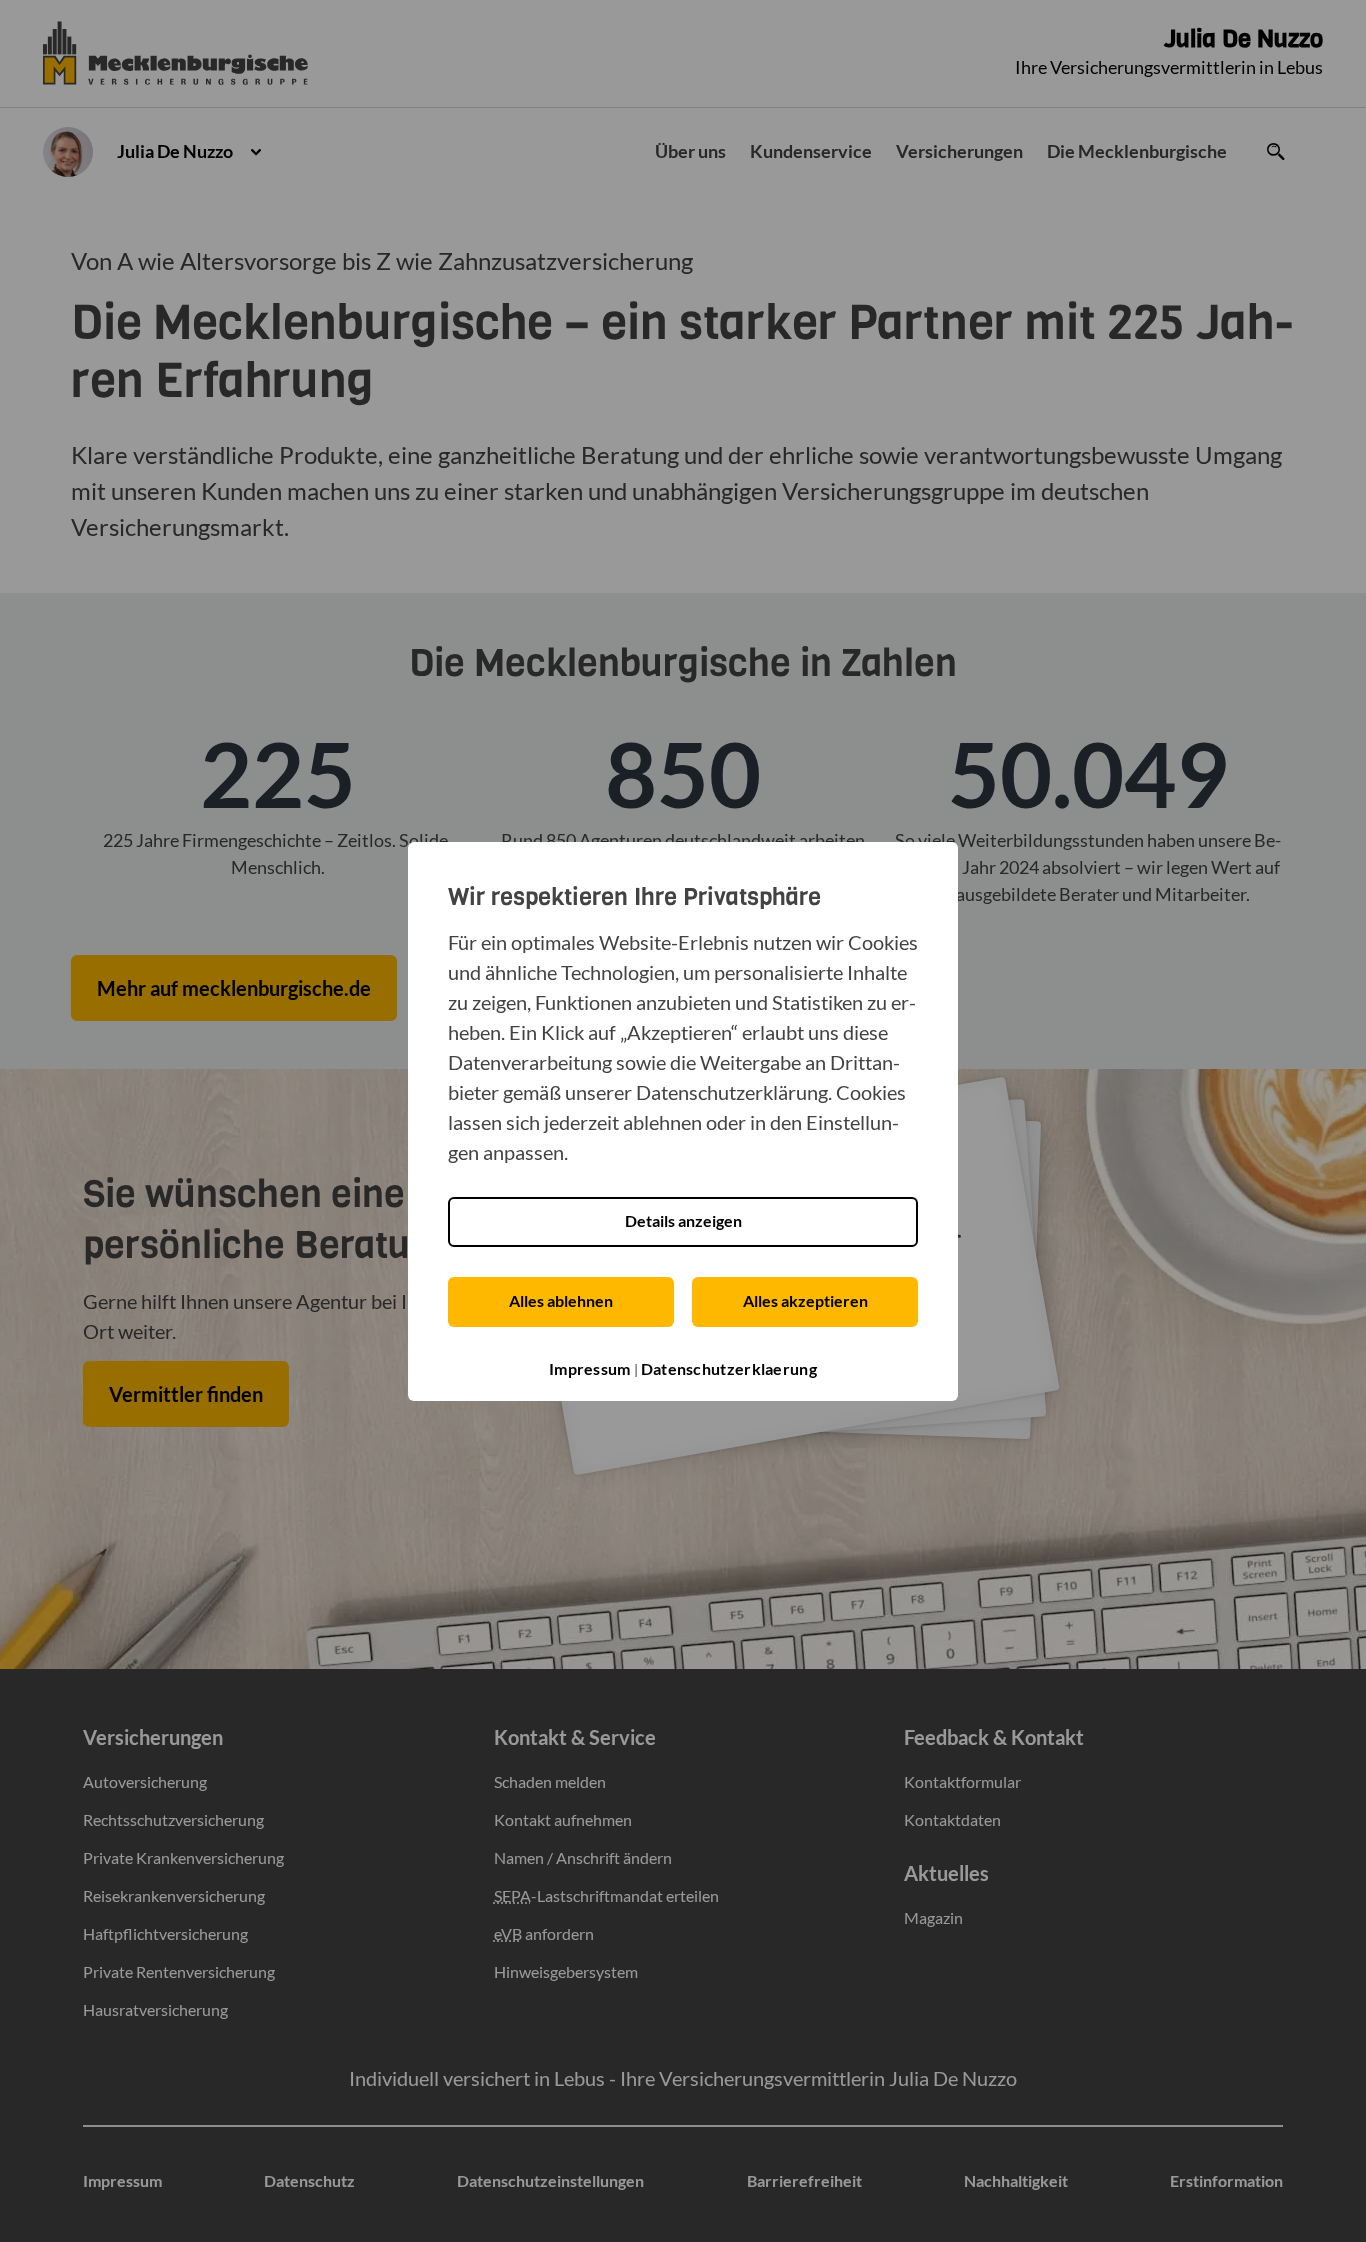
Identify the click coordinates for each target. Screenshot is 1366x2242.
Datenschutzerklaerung (729, 1368)
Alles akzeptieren (805, 1300)
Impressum (590, 1368)
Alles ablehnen (561, 1300)
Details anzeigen (683, 1220)
